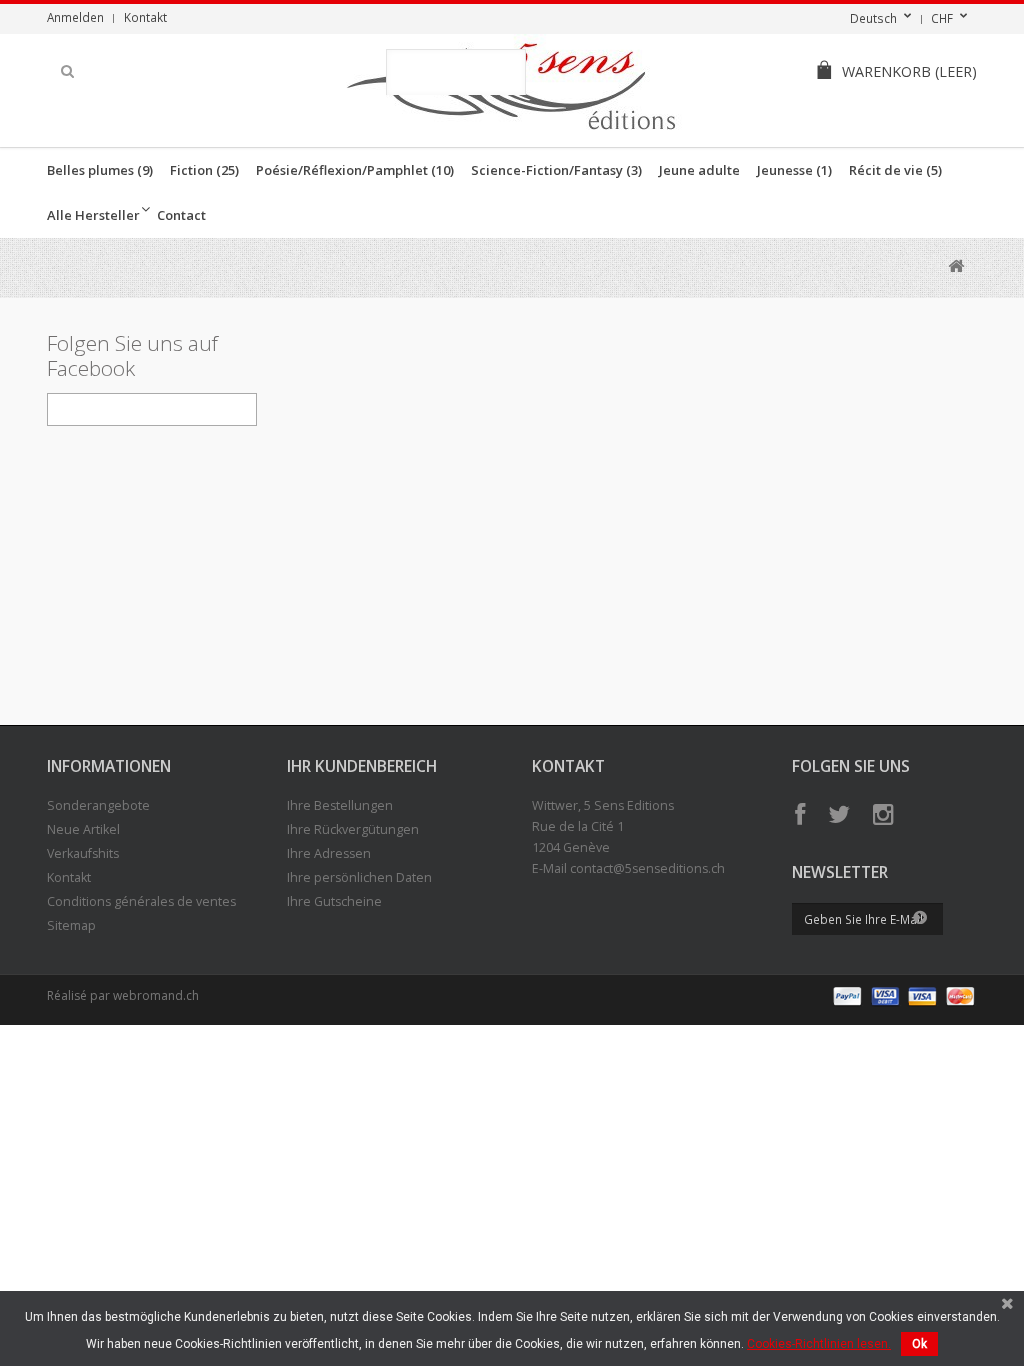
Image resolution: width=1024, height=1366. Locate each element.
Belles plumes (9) (100, 170)
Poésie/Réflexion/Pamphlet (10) (355, 170)
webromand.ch (156, 995)
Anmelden (75, 17)
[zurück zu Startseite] (955, 266)
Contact (181, 215)
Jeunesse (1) (794, 170)
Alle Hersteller (93, 215)
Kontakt (145, 17)
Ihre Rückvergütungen (353, 829)
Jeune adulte (699, 170)
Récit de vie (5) (895, 170)
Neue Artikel (83, 829)
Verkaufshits (83, 853)
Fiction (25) (204, 170)
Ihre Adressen (329, 853)
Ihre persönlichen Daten (359, 877)
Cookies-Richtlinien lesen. (819, 1344)
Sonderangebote (98, 805)
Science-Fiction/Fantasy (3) (556, 170)
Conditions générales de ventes (141, 901)
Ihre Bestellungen (340, 805)
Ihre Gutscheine (334, 901)
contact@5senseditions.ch (647, 868)
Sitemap (71, 925)
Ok (919, 1344)
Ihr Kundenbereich (362, 766)
